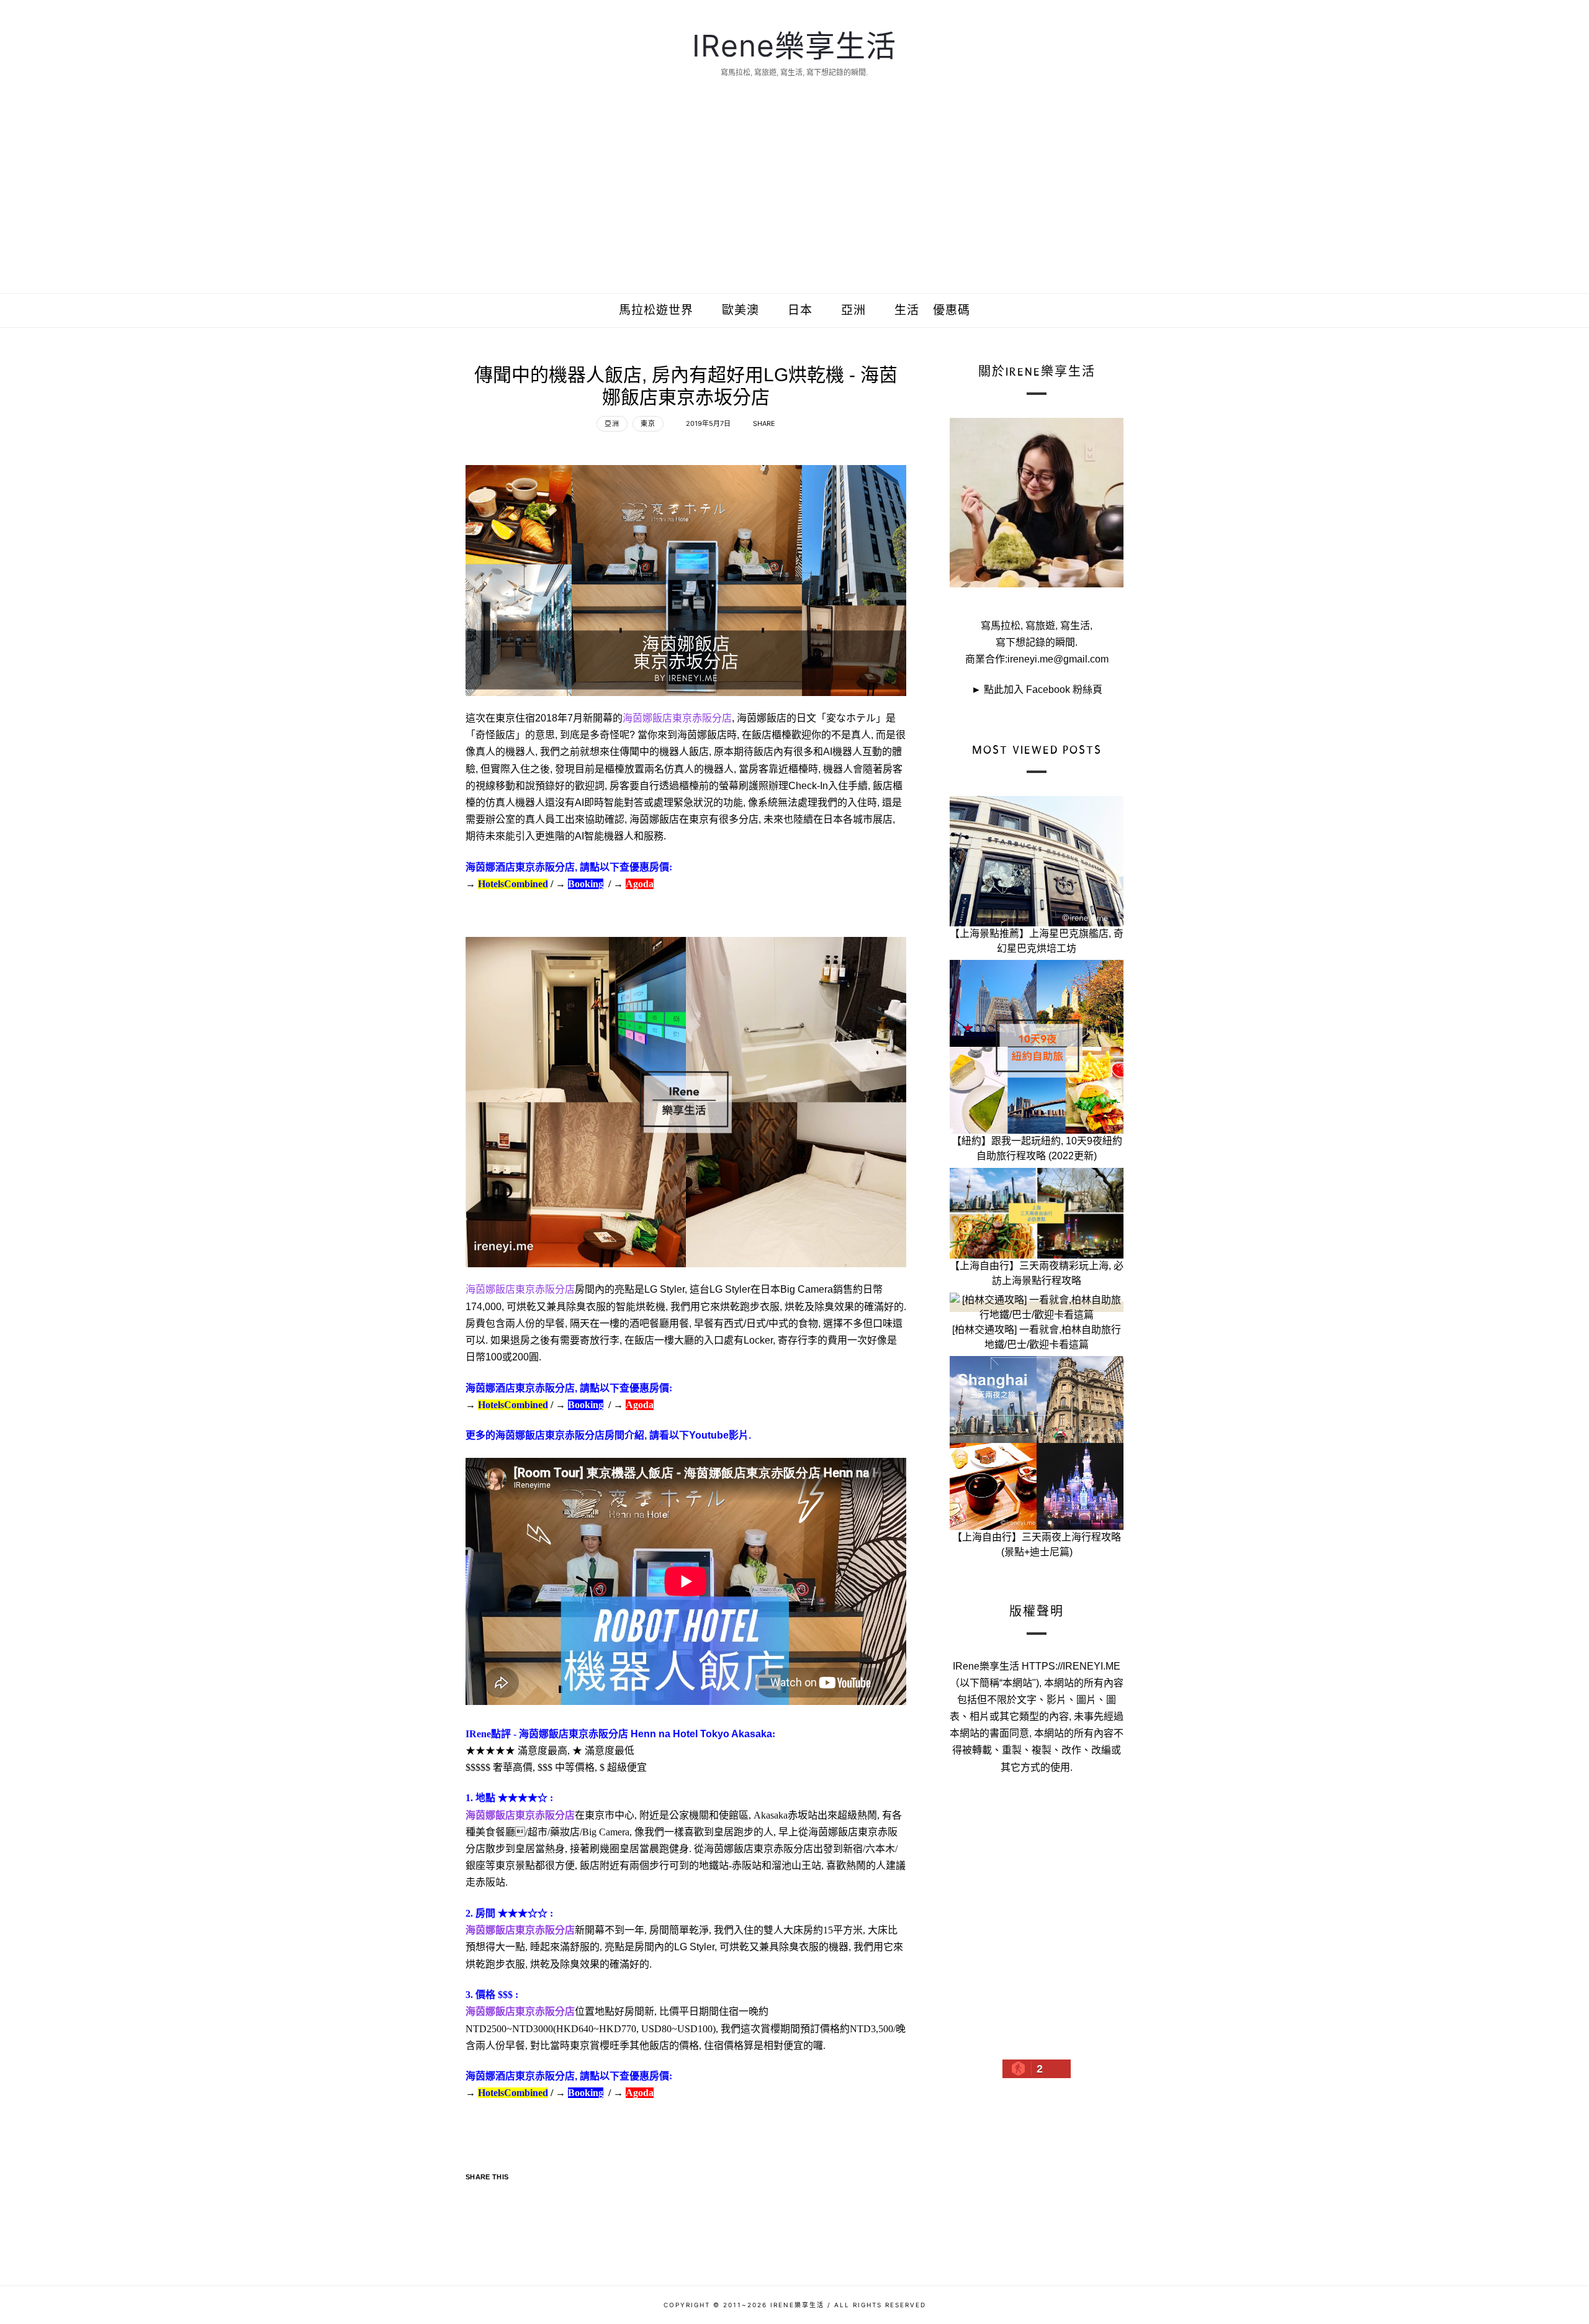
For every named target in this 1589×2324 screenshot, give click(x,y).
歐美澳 (740, 310)
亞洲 (853, 310)
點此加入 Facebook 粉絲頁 (1043, 690)
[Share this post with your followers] (502, 2198)
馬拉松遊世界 (656, 310)
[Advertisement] (794, 200)
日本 (800, 310)
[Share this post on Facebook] (477, 2198)
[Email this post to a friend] (551, 2198)
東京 (648, 423)
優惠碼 (952, 310)
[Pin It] (526, 2198)
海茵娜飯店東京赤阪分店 (677, 718)
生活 (907, 310)
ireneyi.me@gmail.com (1058, 659)
